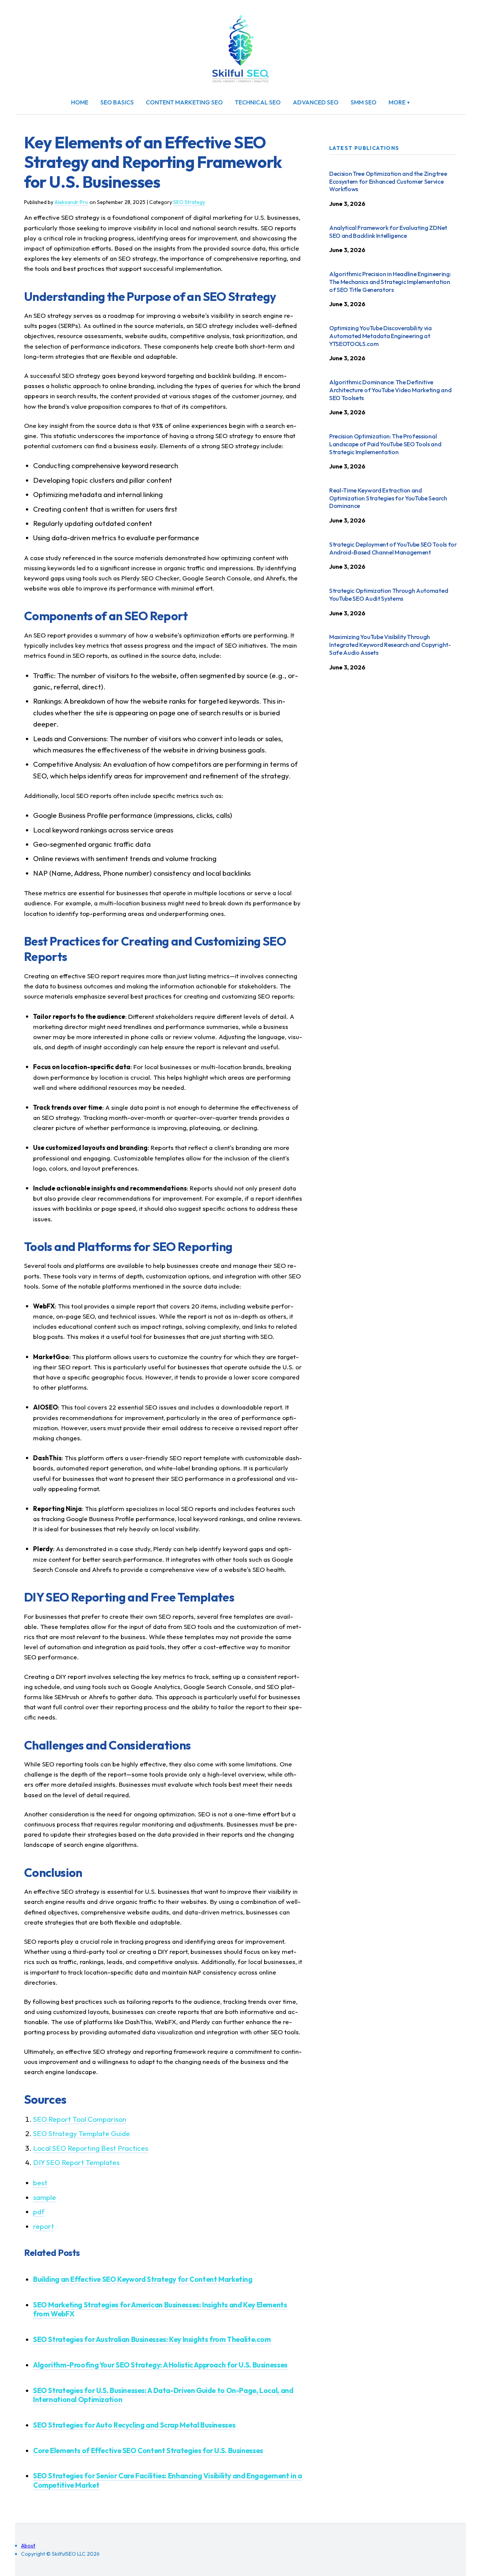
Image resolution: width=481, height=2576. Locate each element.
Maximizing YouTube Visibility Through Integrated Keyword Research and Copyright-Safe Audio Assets (390, 645)
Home (80, 102)
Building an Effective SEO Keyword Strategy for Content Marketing (143, 2279)
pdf (39, 2212)
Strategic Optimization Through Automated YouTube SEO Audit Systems (389, 595)
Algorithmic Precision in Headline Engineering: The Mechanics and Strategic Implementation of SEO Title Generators (390, 282)
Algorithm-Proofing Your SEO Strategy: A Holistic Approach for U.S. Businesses (160, 2365)
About (28, 2546)
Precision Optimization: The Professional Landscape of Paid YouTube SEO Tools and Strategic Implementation (385, 444)
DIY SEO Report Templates (76, 2162)
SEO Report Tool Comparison (80, 2119)
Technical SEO (258, 102)
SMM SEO (364, 102)
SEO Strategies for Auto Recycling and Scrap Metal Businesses (134, 2425)
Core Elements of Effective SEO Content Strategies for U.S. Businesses (148, 2451)
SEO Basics (117, 102)
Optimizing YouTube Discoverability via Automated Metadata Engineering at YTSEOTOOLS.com (380, 336)
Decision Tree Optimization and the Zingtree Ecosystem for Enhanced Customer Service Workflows (388, 181)
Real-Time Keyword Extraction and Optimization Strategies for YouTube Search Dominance (388, 498)
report (44, 2226)
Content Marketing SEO (184, 102)
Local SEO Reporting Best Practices (91, 2148)
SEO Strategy (189, 202)
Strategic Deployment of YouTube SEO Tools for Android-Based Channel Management (393, 548)
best (40, 2183)
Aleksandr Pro (71, 202)
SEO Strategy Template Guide (82, 2133)
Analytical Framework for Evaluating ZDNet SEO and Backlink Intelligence (388, 232)
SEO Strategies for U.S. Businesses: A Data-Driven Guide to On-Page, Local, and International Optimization (163, 2395)
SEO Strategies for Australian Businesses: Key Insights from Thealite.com (152, 2339)
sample (45, 2197)
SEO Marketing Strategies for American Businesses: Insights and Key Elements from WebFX (160, 2309)
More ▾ (399, 102)
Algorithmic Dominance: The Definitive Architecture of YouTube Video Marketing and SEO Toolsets (390, 390)
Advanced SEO (316, 102)
